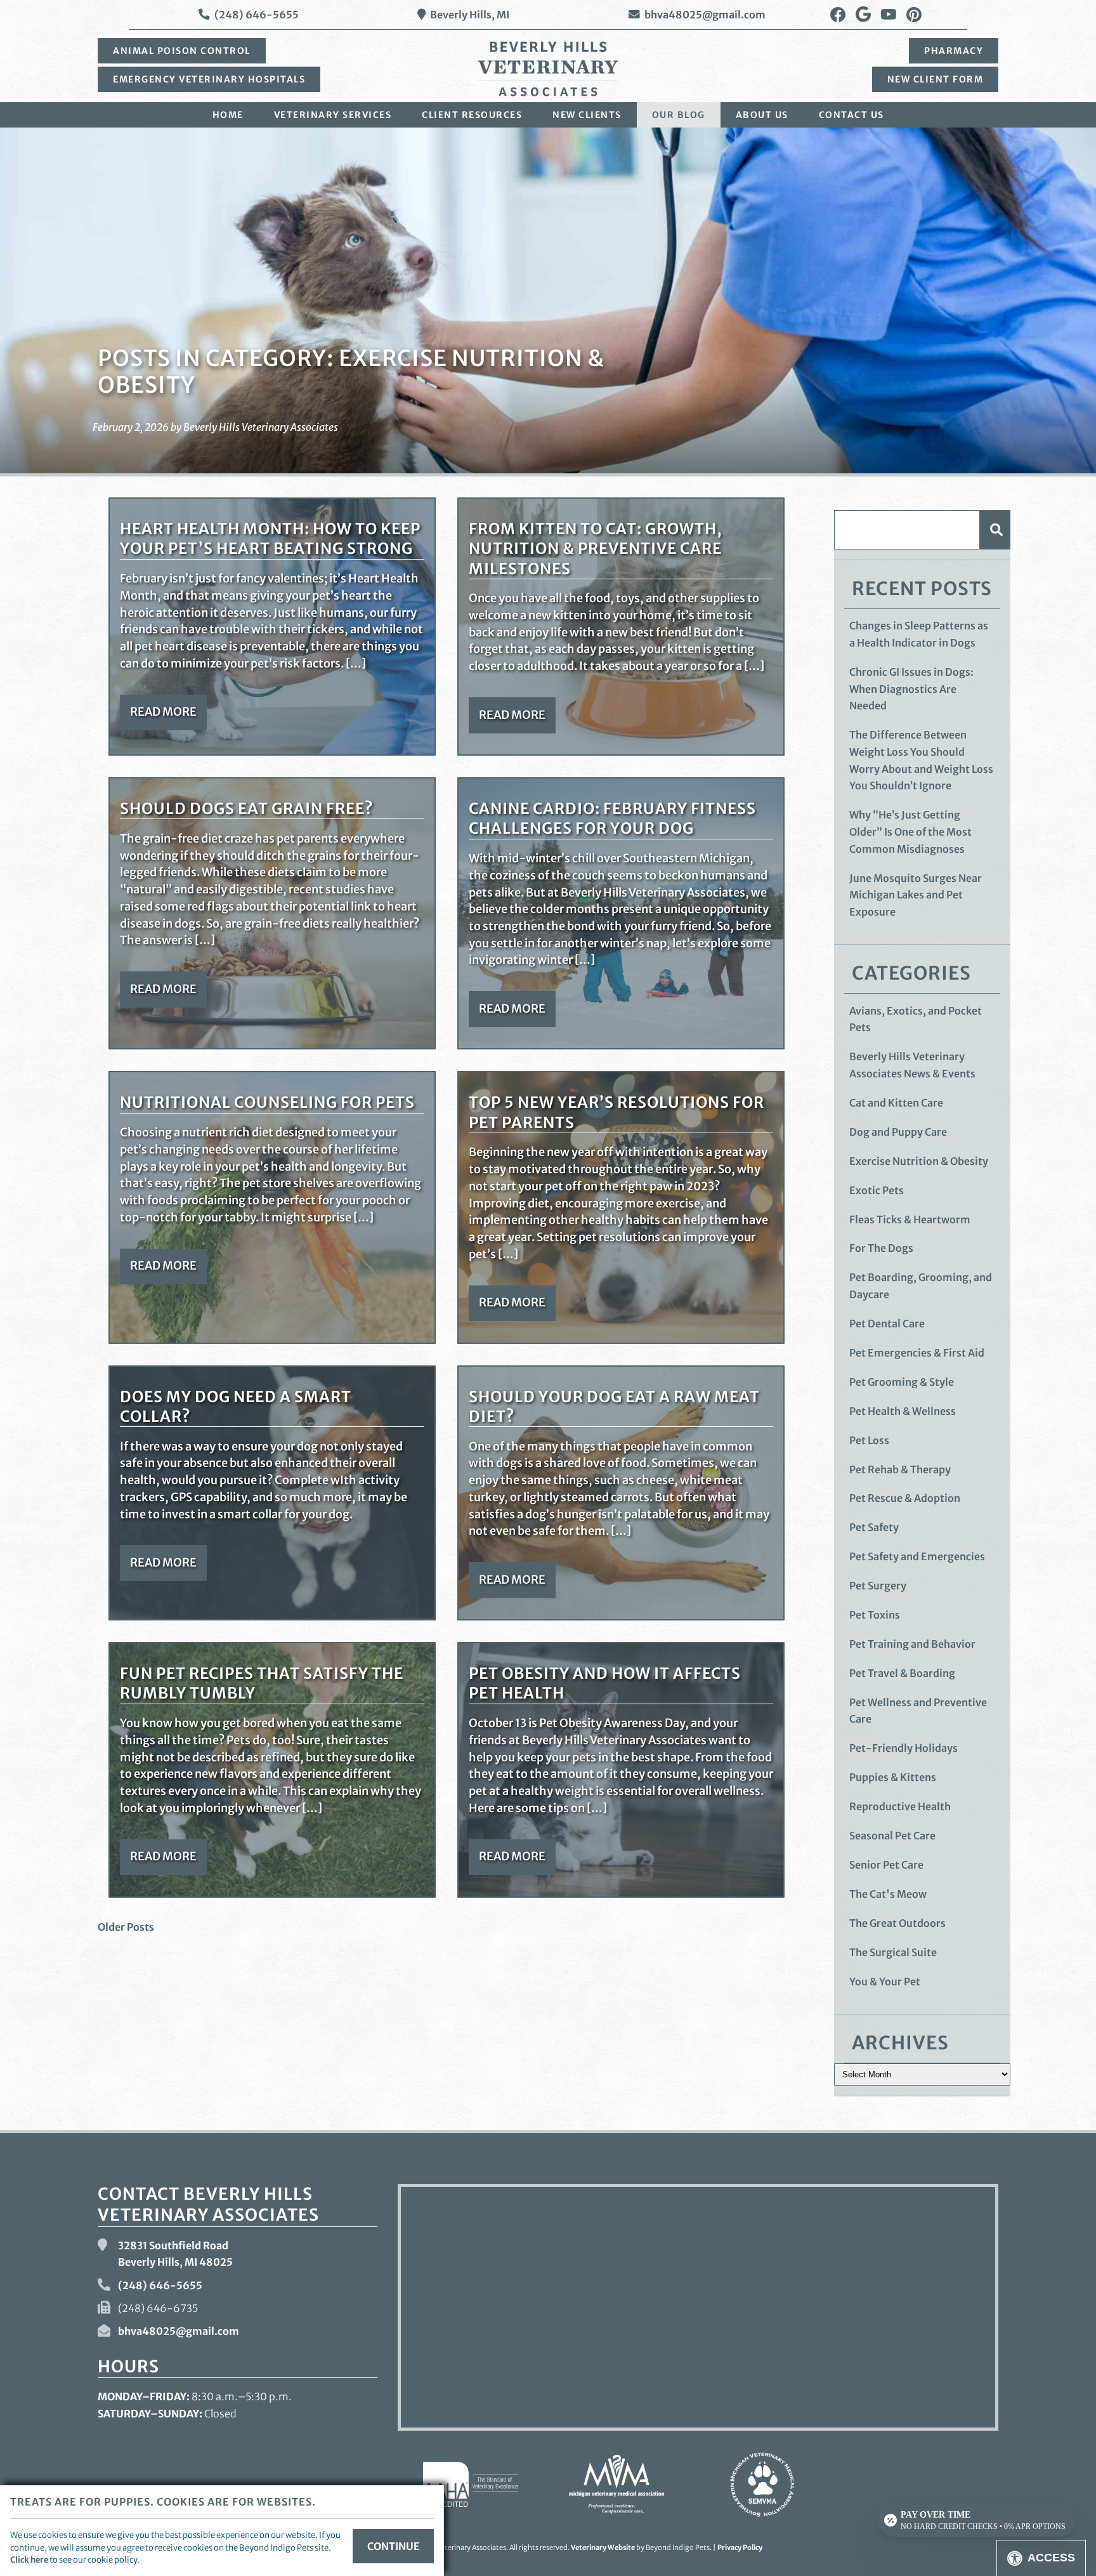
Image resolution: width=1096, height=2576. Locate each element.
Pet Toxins (875, 1615)
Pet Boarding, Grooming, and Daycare (921, 1286)
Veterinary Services (333, 115)
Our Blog (679, 115)
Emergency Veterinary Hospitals (209, 79)
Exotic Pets (877, 1190)
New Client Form (936, 79)
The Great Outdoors (897, 1923)
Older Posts (126, 1927)
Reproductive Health (900, 1806)
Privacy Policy (740, 2547)
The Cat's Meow (888, 1894)
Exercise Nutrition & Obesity (919, 1161)
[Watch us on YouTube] (889, 15)
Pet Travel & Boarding (902, 1673)
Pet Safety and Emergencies (917, 1556)
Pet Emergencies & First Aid (917, 1353)
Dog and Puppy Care (898, 1132)
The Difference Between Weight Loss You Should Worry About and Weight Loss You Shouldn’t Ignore (921, 760)
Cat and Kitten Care (896, 1103)
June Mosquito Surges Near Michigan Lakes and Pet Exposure (916, 895)
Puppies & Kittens (893, 1777)
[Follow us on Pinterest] (914, 15)
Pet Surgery (878, 1586)
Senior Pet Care (886, 1865)
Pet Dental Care (887, 1324)
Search (995, 529)
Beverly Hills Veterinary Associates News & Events (912, 1065)
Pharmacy (954, 51)
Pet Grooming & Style (902, 1382)
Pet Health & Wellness (903, 1411)
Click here (29, 2560)
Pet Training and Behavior (912, 1644)
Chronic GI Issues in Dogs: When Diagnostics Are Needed (911, 689)
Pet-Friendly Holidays (904, 1748)
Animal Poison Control (182, 51)
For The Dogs (881, 1248)
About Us (762, 115)
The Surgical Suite (893, 1952)
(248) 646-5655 (257, 15)
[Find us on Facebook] (838, 15)
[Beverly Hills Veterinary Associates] (548, 69)
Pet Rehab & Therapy (900, 1469)
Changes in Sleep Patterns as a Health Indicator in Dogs (919, 634)
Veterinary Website (603, 2547)
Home (228, 115)
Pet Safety (874, 1527)
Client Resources (472, 115)
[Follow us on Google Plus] (863, 15)
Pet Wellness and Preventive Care (918, 1711)
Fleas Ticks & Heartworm (910, 1219)
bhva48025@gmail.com (705, 15)
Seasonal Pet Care (892, 1836)
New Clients (587, 115)
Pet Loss (869, 1440)
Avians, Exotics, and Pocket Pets (916, 1019)
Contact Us (851, 115)
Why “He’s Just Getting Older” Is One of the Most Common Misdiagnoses (910, 831)
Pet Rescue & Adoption (905, 1498)
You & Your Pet (885, 1981)
